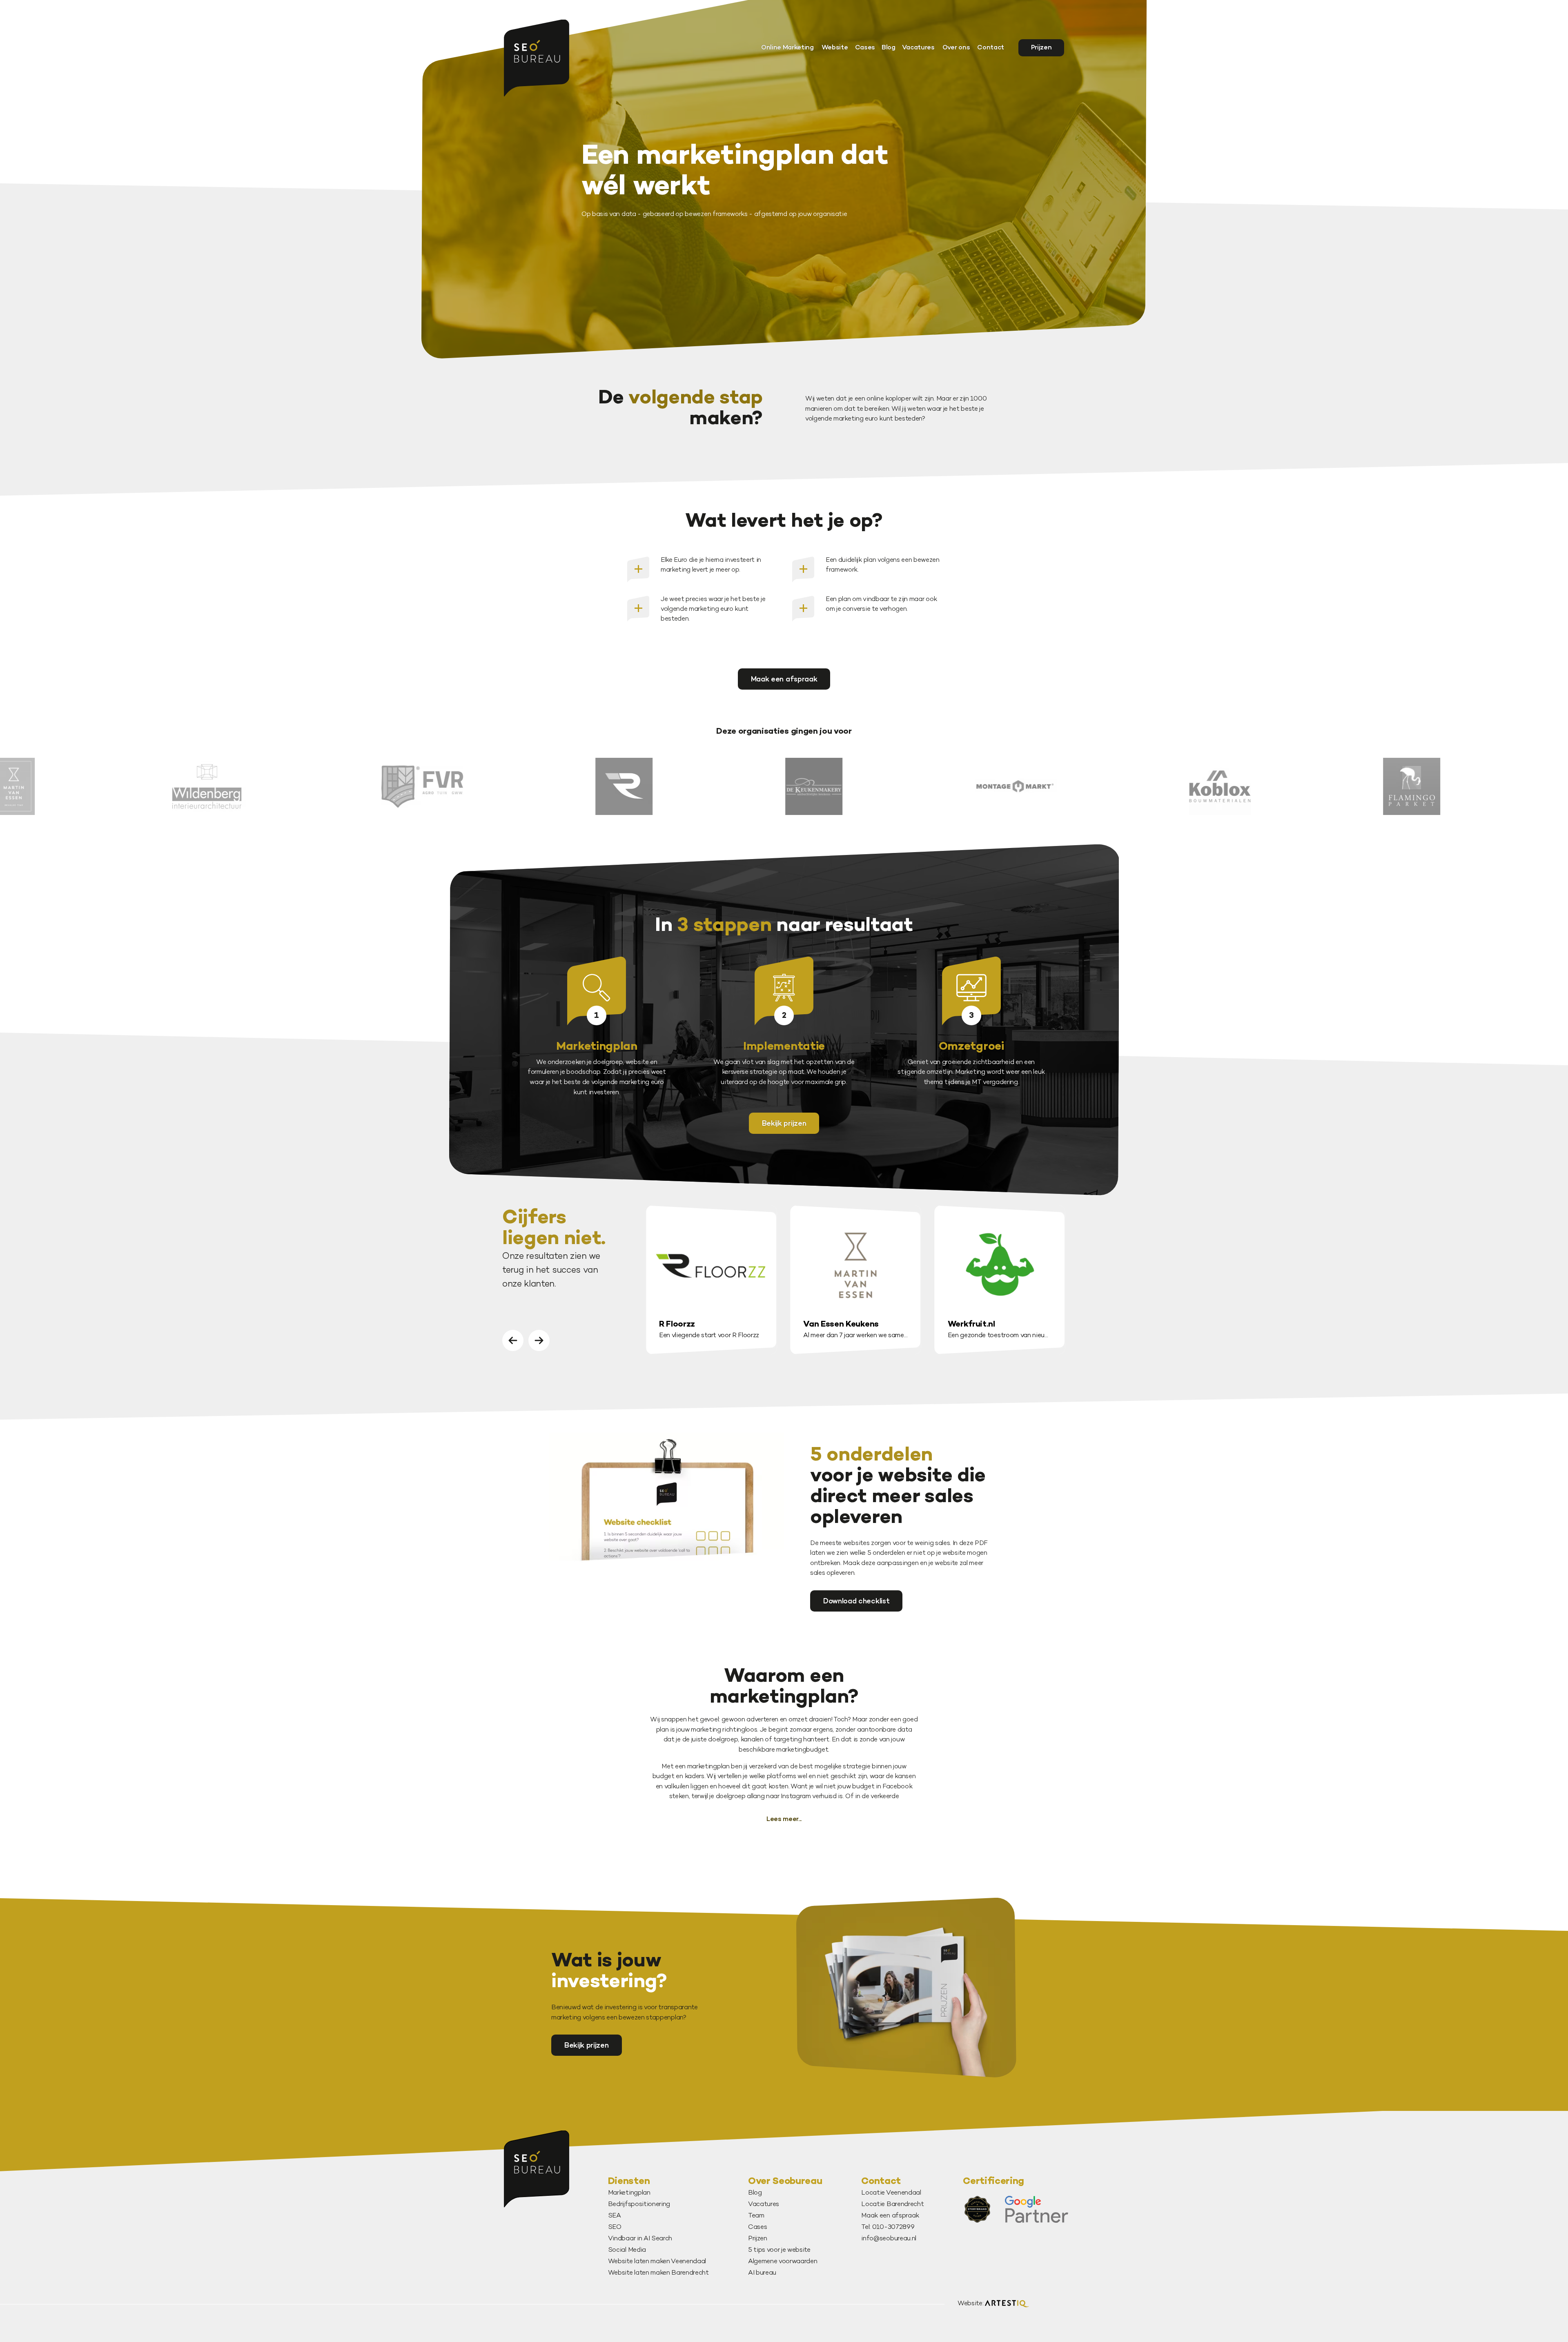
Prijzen (1041, 48)
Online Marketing (787, 48)
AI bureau (762, 2273)
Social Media (627, 2250)
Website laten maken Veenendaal (657, 2262)
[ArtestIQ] (1007, 2304)
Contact (991, 48)
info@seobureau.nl (889, 2239)
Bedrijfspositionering (639, 2205)
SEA (615, 2216)
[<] (513, 1340)
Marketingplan (629, 2193)
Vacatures (918, 48)
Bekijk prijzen (784, 1124)
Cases (865, 48)
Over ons (956, 48)
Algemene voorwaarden (783, 2262)
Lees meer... (784, 1820)
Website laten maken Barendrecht (658, 2273)
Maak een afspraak (784, 680)
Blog (889, 48)
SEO (615, 2227)
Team (756, 2216)
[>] (539, 1340)
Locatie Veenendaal (891, 2193)
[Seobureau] (537, 58)
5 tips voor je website (779, 2250)
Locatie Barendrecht (892, 2205)
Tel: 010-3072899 (888, 2227)
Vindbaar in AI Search (640, 2239)
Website (835, 48)
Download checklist (856, 1602)
